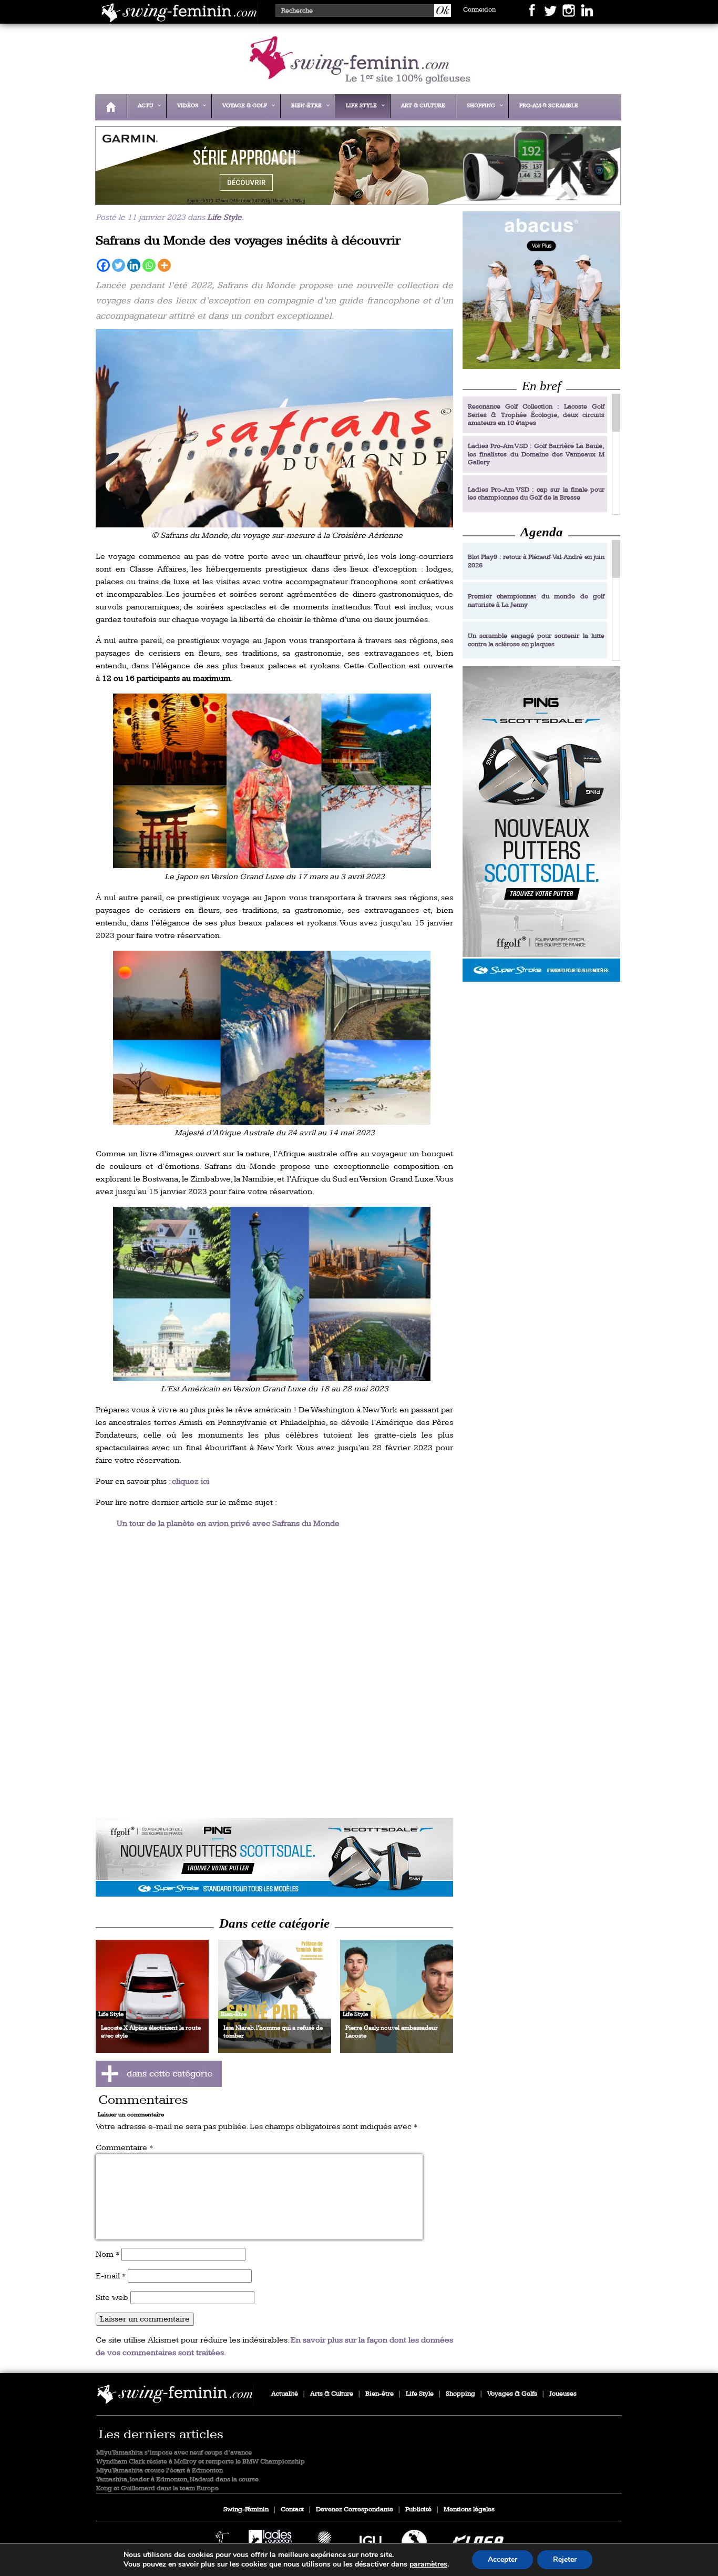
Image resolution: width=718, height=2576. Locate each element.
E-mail (111, 2276)
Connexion (479, 10)
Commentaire (124, 2148)
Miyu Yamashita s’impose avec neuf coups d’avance (174, 2453)
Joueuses (563, 2394)
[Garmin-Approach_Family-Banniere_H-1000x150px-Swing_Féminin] (355, 198)
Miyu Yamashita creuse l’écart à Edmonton (160, 2471)
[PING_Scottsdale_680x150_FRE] (274, 1857)
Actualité (285, 2394)
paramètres (428, 2564)
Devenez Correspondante (355, 2509)
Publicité (418, 2509)
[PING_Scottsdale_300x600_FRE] (541, 824)
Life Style (224, 217)
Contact (292, 2509)
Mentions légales (469, 2509)
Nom (107, 2254)
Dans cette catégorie (274, 1923)
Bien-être (379, 2394)
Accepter (502, 2559)
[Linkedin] (134, 265)
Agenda (542, 532)
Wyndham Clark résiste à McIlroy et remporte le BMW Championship (201, 2462)
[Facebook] (103, 265)
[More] (164, 265)
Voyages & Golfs (512, 2394)
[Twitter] (119, 265)
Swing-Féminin (246, 2509)
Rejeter (565, 2559)
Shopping (460, 2394)
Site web (112, 2298)
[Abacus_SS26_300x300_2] (541, 290)
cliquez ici (191, 1482)
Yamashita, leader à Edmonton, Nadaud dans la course (177, 2480)
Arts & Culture (332, 2394)
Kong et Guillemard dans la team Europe (157, 2488)
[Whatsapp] (149, 265)
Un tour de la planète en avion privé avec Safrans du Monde (228, 1524)
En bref (541, 386)
